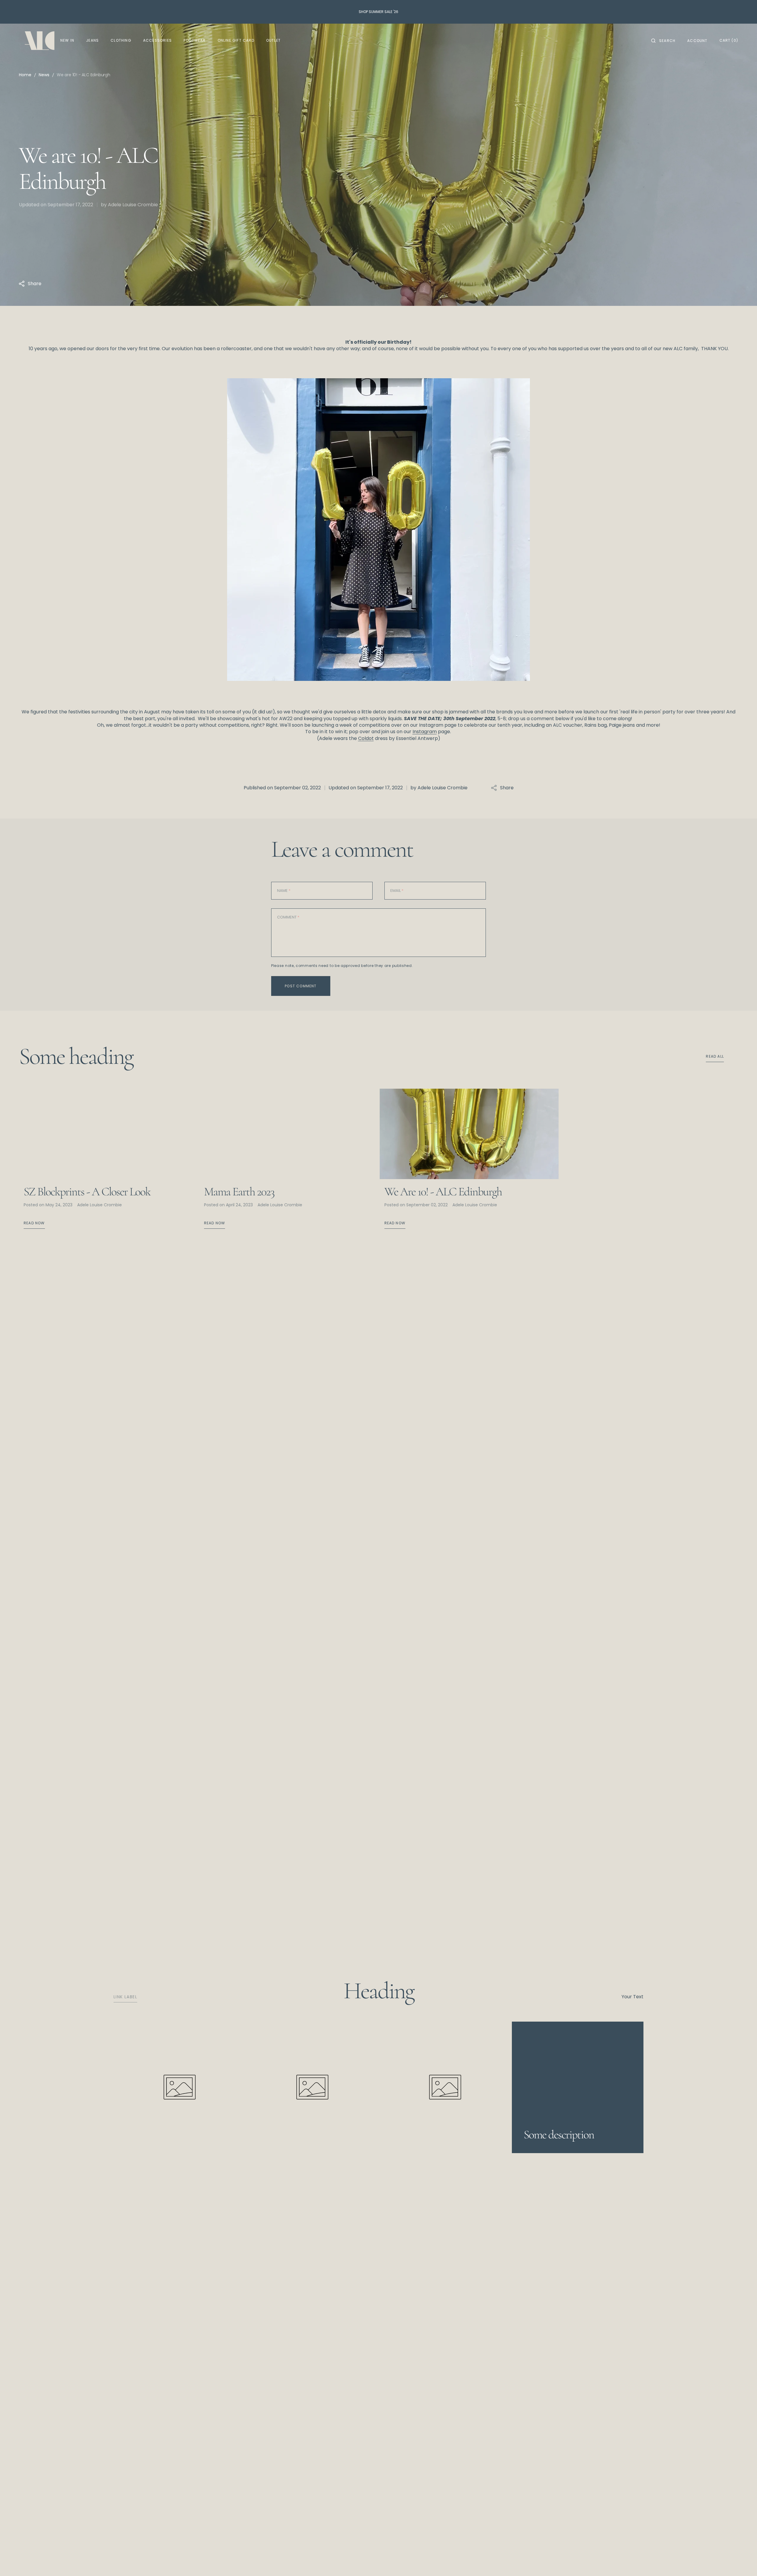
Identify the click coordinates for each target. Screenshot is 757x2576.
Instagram (425, 732)
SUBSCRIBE (423, 2563)
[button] (663, 41)
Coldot (366, 738)
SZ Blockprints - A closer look (87, 1192)
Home (25, 75)
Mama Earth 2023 (239, 1192)
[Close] (750, 2557)
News (44, 75)
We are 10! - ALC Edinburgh (443, 1192)
